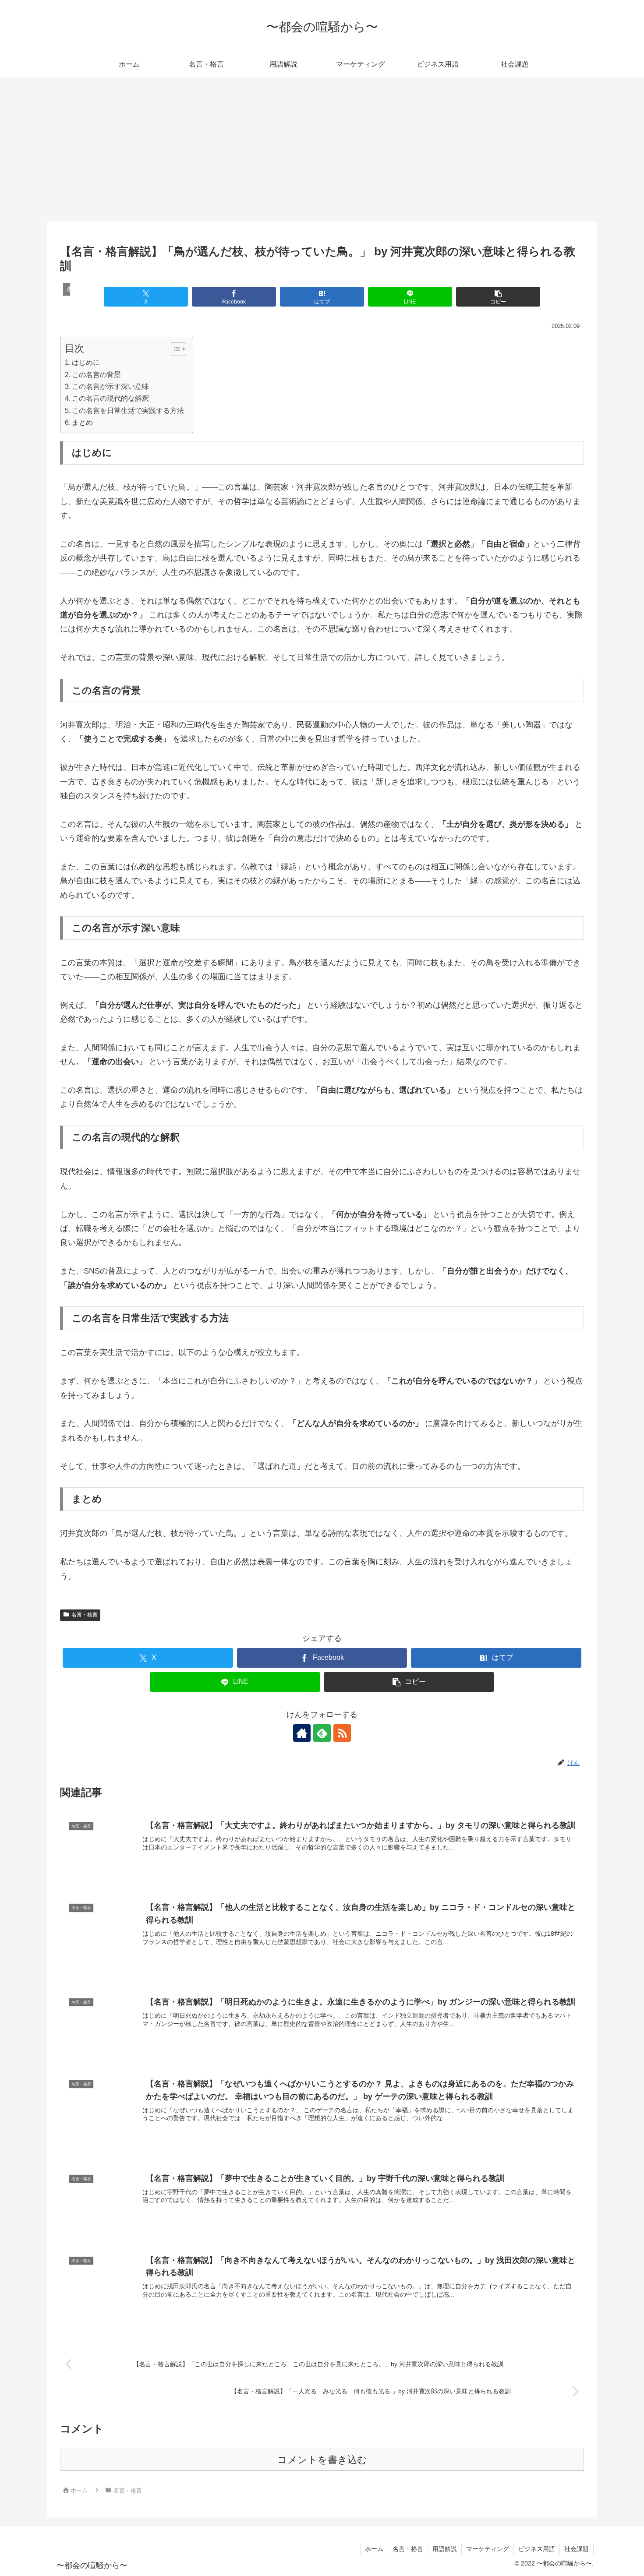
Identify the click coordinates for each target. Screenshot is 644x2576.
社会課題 (577, 2549)
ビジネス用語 (537, 2549)
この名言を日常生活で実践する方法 (128, 410)
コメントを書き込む (322, 2460)
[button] (498, 297)
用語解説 (445, 2549)
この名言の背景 (96, 374)
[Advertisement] (322, 149)
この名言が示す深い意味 (110, 386)
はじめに (86, 362)
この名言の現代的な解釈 (110, 398)
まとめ (82, 422)
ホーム (374, 2549)
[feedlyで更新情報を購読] (322, 1733)
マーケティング (488, 2549)
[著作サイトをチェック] (302, 1733)
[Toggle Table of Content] (174, 349)
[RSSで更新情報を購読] (342, 1733)
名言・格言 (85, 1615)
